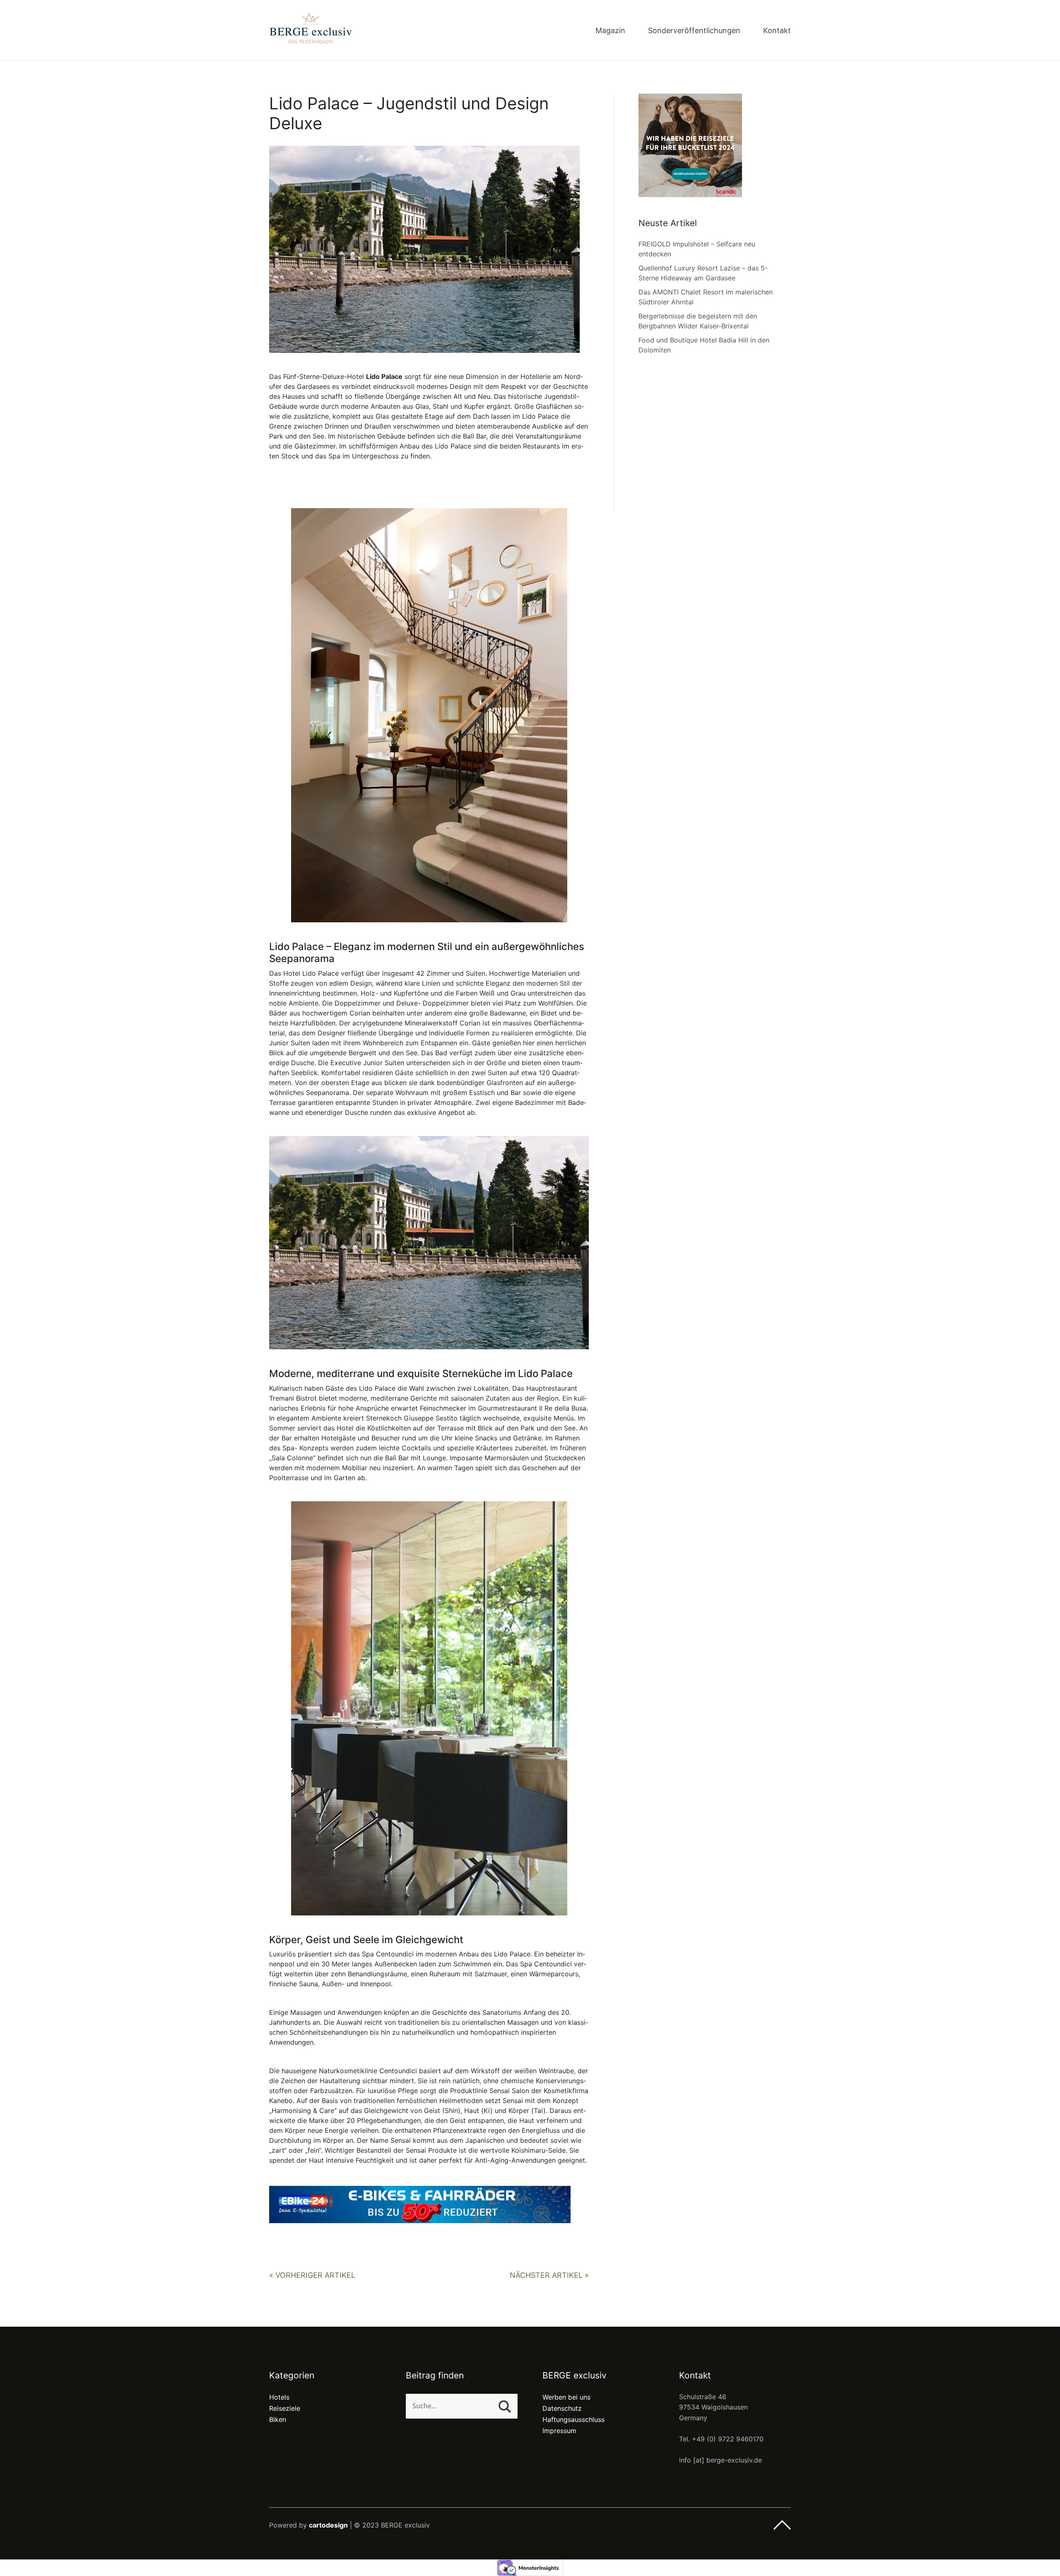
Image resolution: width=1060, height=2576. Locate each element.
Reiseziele (285, 2408)
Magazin (610, 31)
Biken (278, 2419)
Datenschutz (562, 2408)
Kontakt (777, 31)
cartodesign (328, 2525)
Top (782, 2525)
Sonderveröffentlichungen (694, 31)
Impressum (559, 2431)
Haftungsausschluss (573, 2419)
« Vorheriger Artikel (312, 2275)
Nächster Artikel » (549, 2275)
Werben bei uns (566, 2397)
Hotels (279, 2397)
